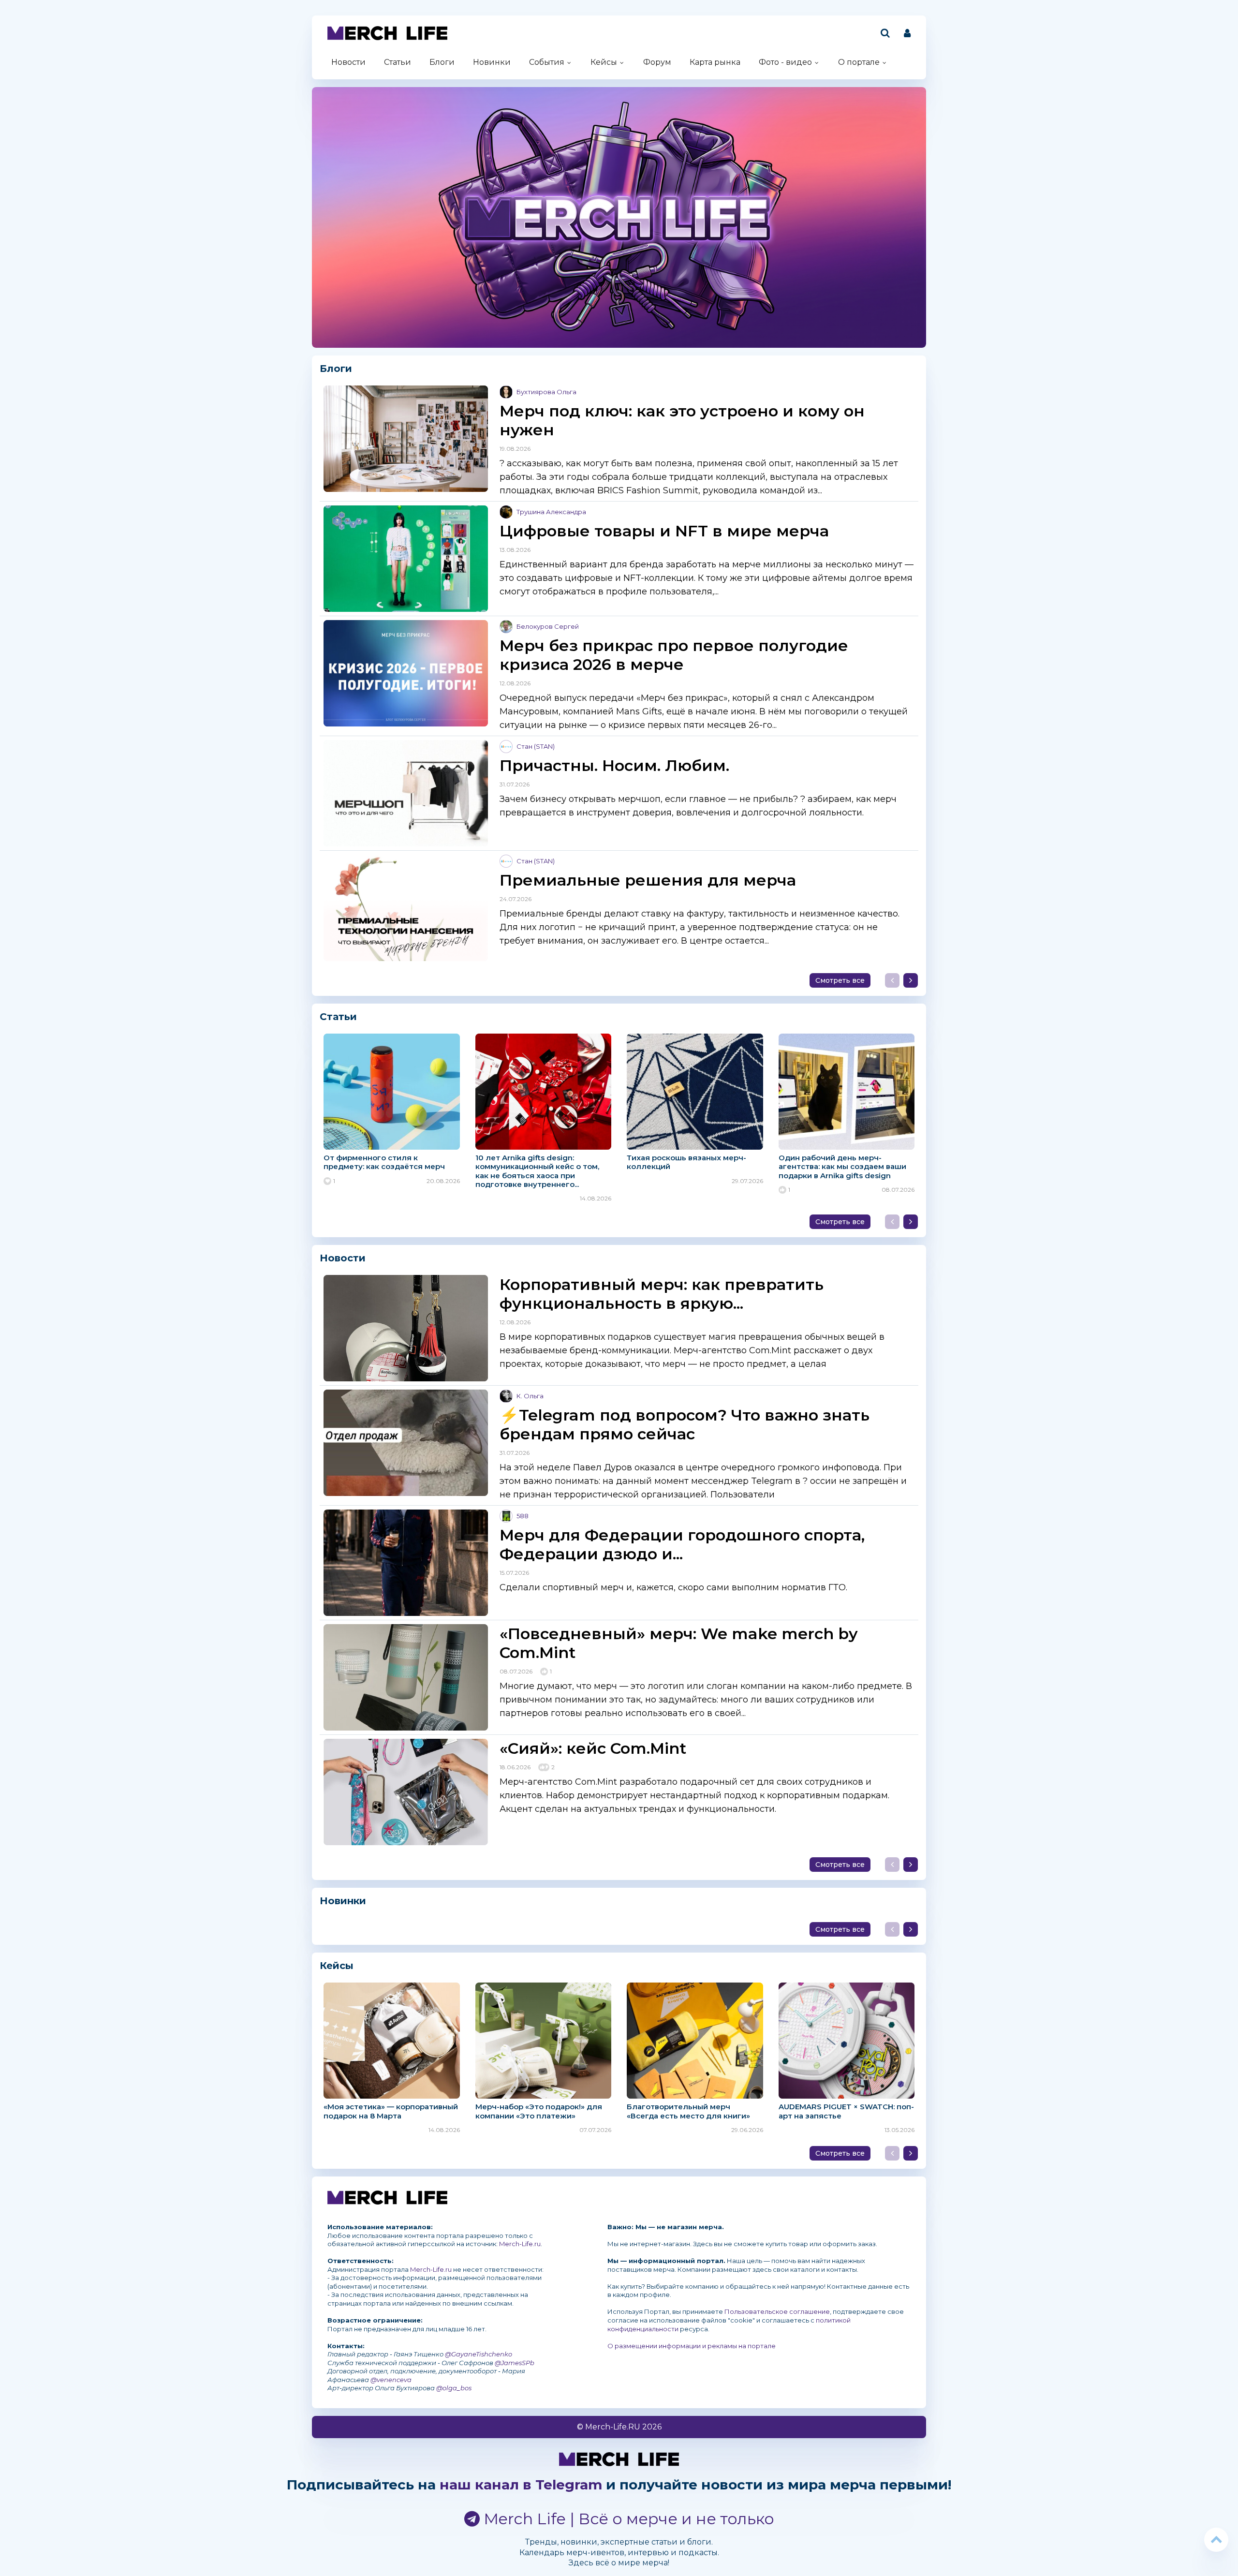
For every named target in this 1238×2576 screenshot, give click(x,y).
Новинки (492, 62)
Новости (348, 62)
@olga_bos (454, 2388)
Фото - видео (785, 62)
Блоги (442, 62)
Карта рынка (715, 62)
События (547, 62)
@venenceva (391, 2380)
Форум (657, 62)
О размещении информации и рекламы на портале (692, 2346)
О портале (859, 62)
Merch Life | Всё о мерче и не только (627, 2519)
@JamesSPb (515, 2363)
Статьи (398, 62)
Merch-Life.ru (520, 2244)
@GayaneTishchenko (479, 2354)
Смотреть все (840, 980)
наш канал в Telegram (521, 2485)
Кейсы (604, 62)
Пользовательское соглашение (777, 2311)
